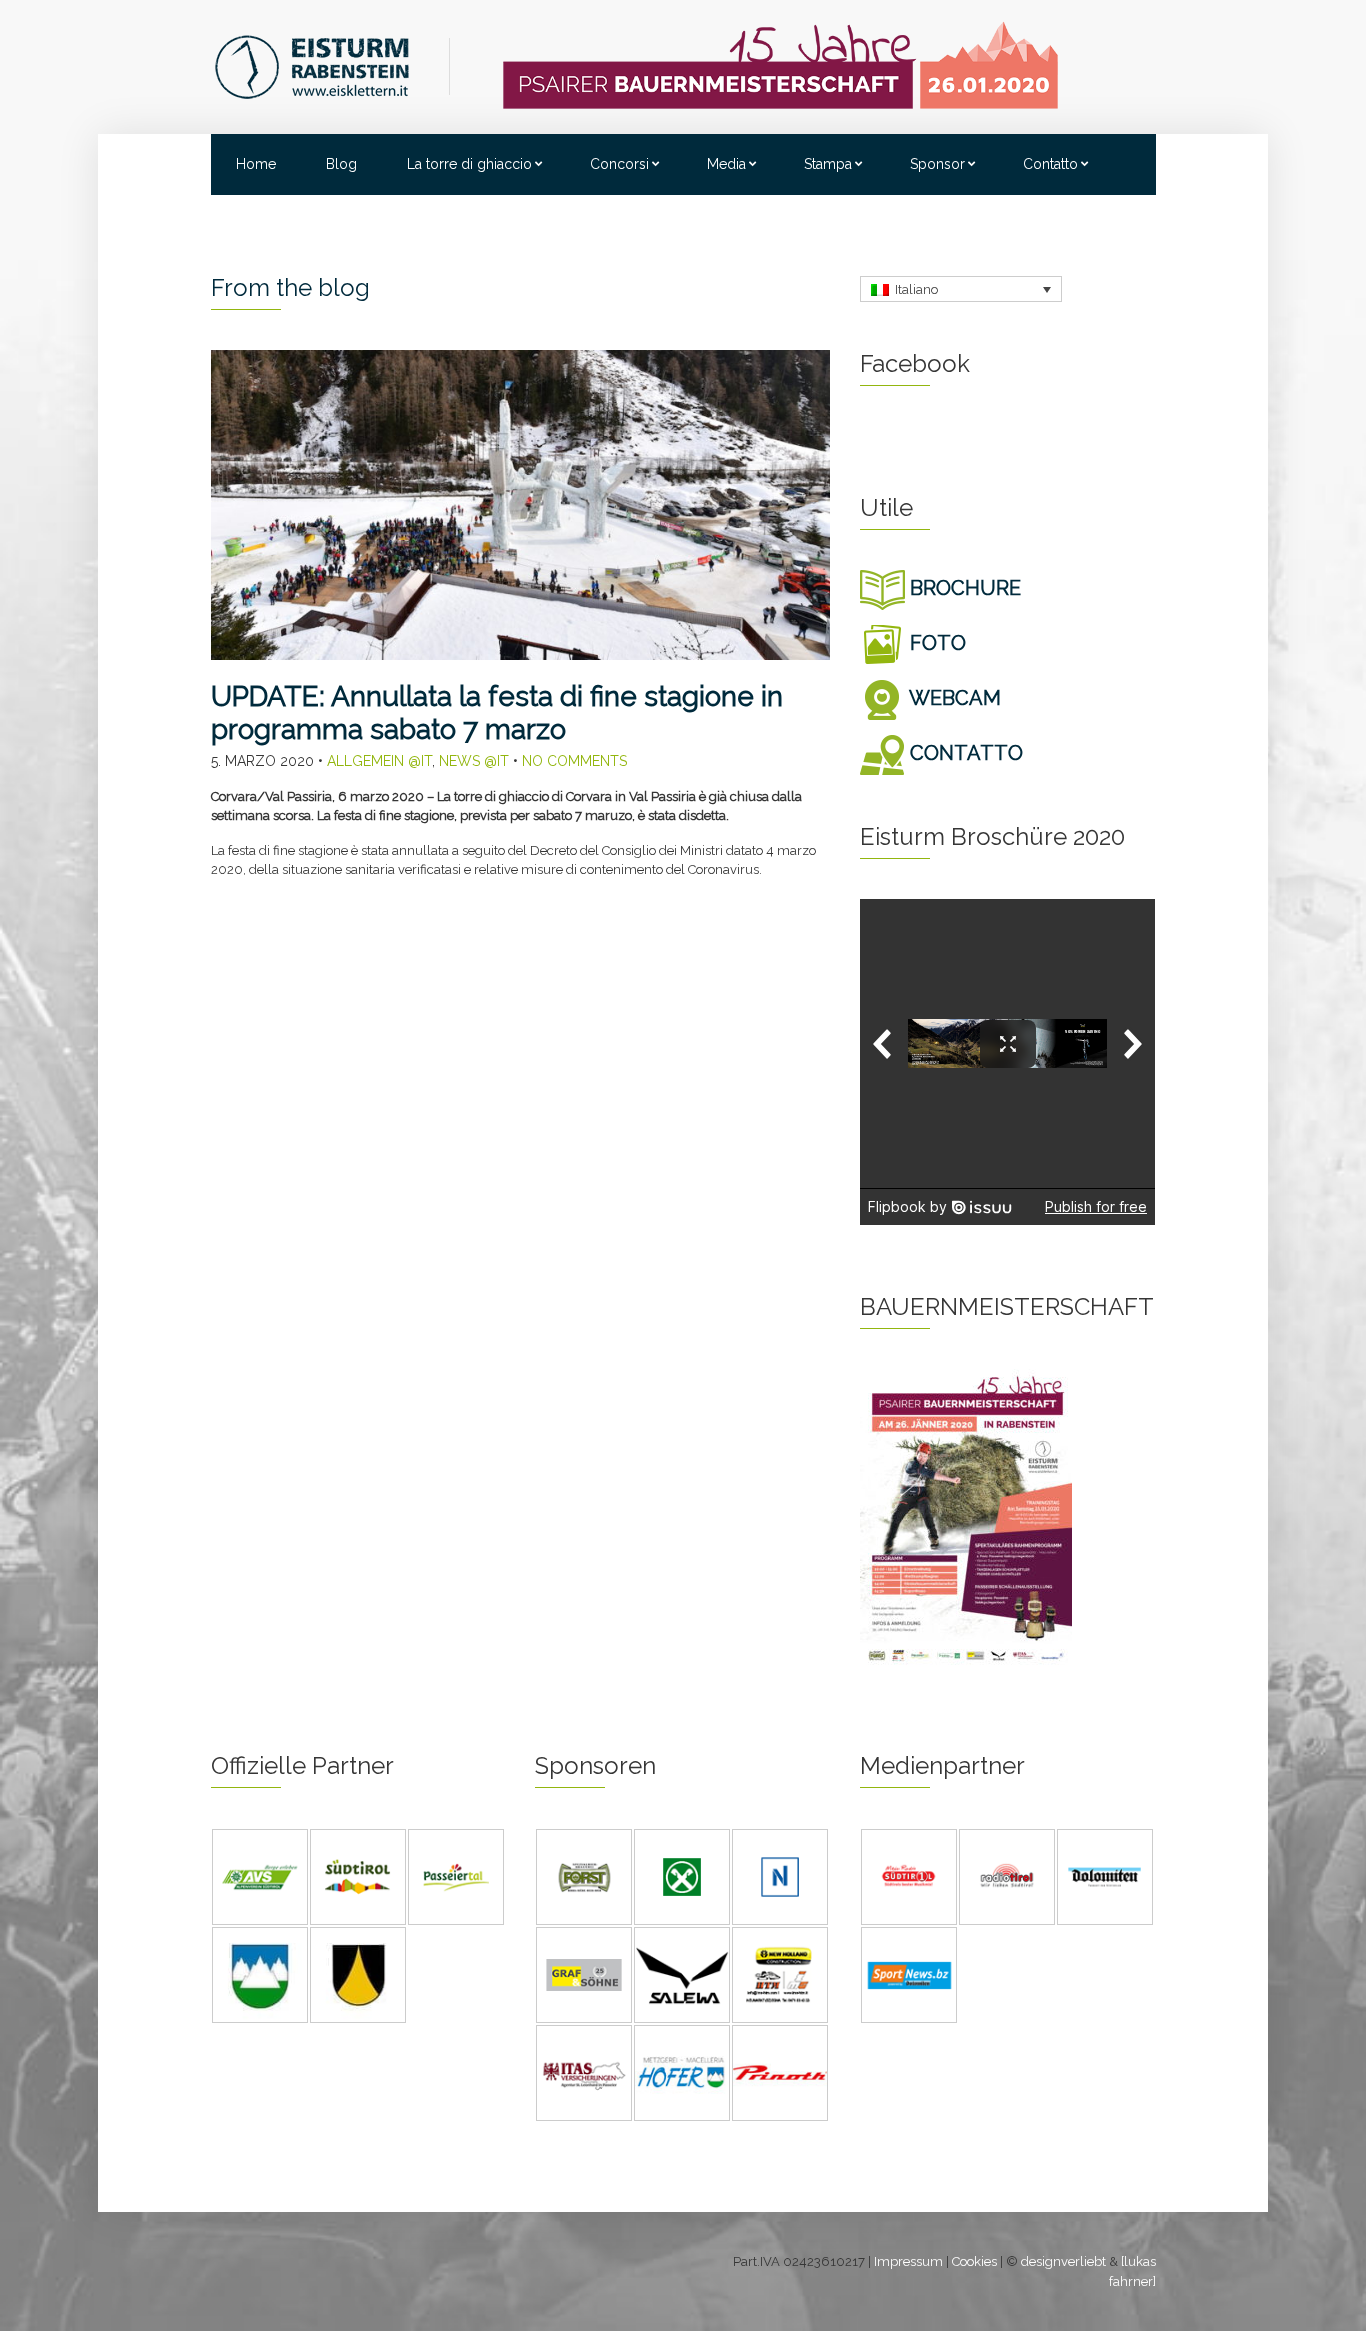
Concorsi (619, 164)
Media (726, 164)
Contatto (1050, 164)
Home (256, 164)
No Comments (574, 761)
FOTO (935, 643)
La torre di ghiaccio (469, 164)
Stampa (828, 164)
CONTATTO (964, 753)
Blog (341, 164)
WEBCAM (953, 698)
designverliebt (1063, 2261)
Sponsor (937, 164)
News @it (474, 761)
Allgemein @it (379, 761)
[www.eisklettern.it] (332, 65)
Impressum (908, 2261)
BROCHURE (963, 588)
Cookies (974, 2261)
